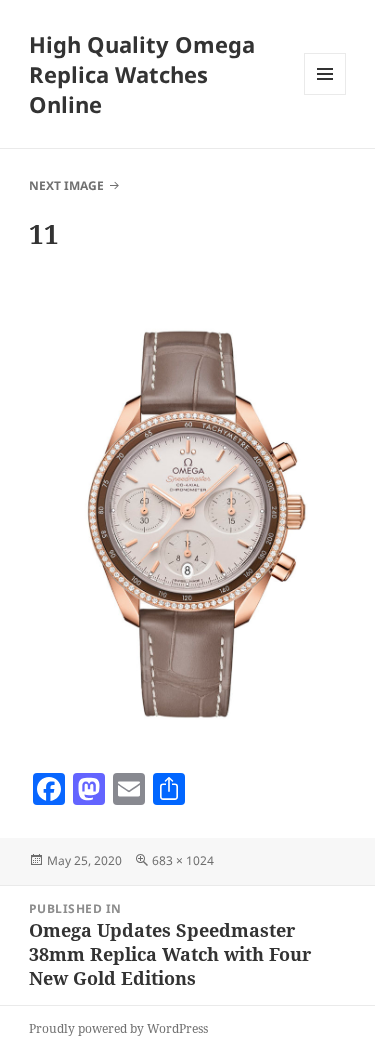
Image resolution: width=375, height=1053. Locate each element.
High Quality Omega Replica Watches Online (142, 74)
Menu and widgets (325, 94)
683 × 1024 (183, 860)
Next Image (66, 185)
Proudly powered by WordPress (118, 1028)
